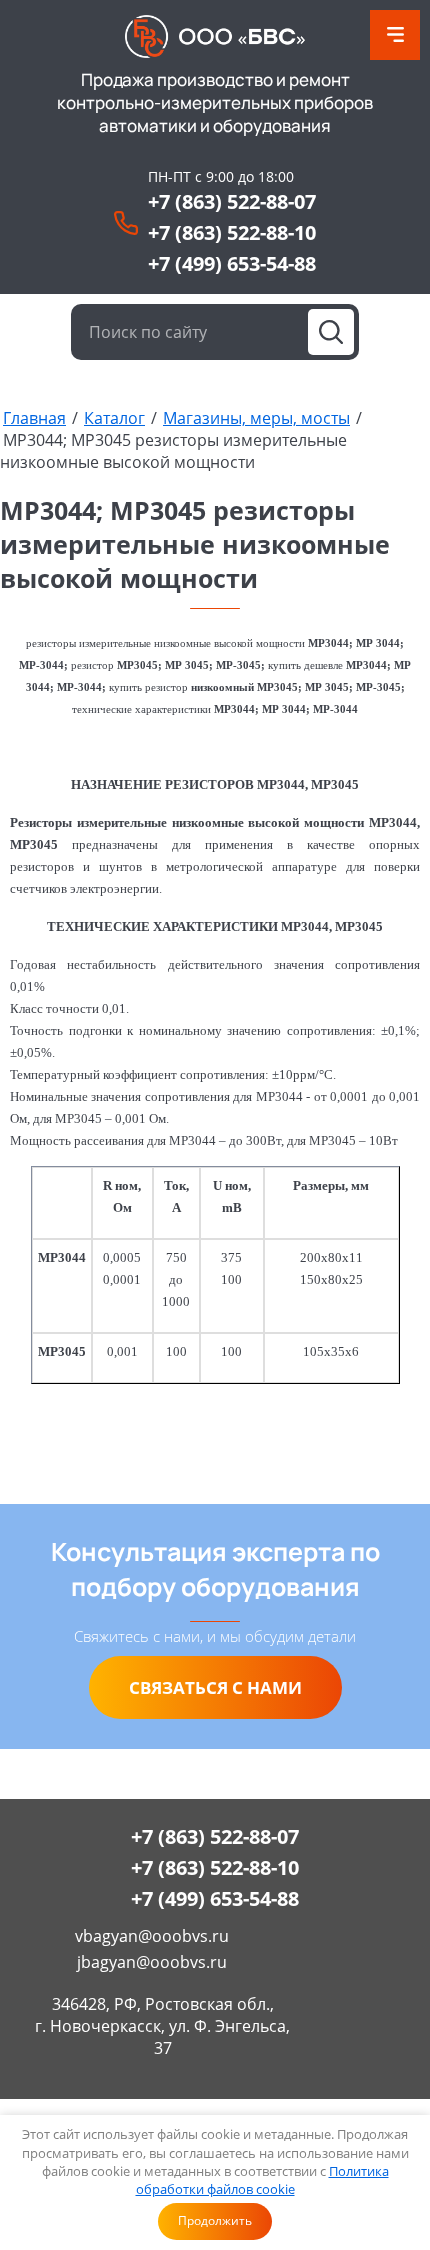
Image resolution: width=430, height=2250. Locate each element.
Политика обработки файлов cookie (262, 2180)
